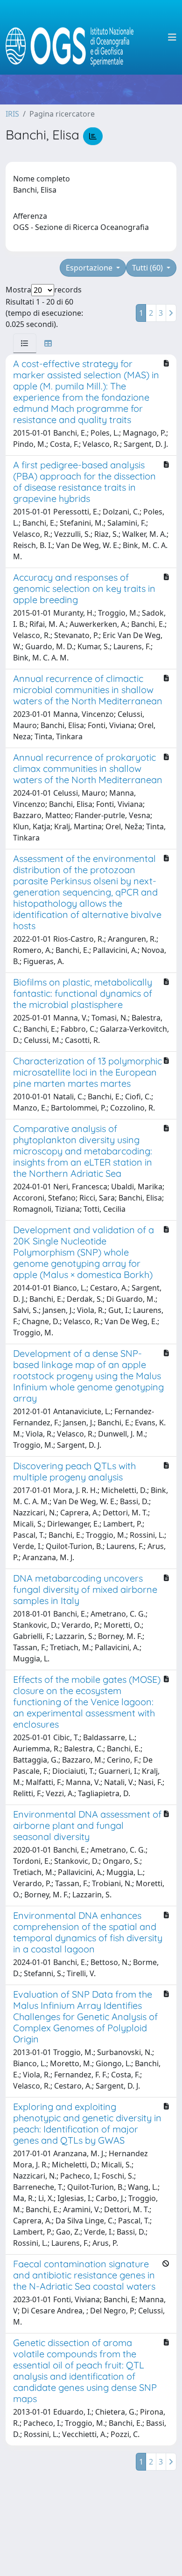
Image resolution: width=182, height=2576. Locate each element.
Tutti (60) (148, 268)
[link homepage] (73, 37)
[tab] (25, 343)
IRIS (12, 114)
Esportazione (90, 268)
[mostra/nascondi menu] (172, 37)
